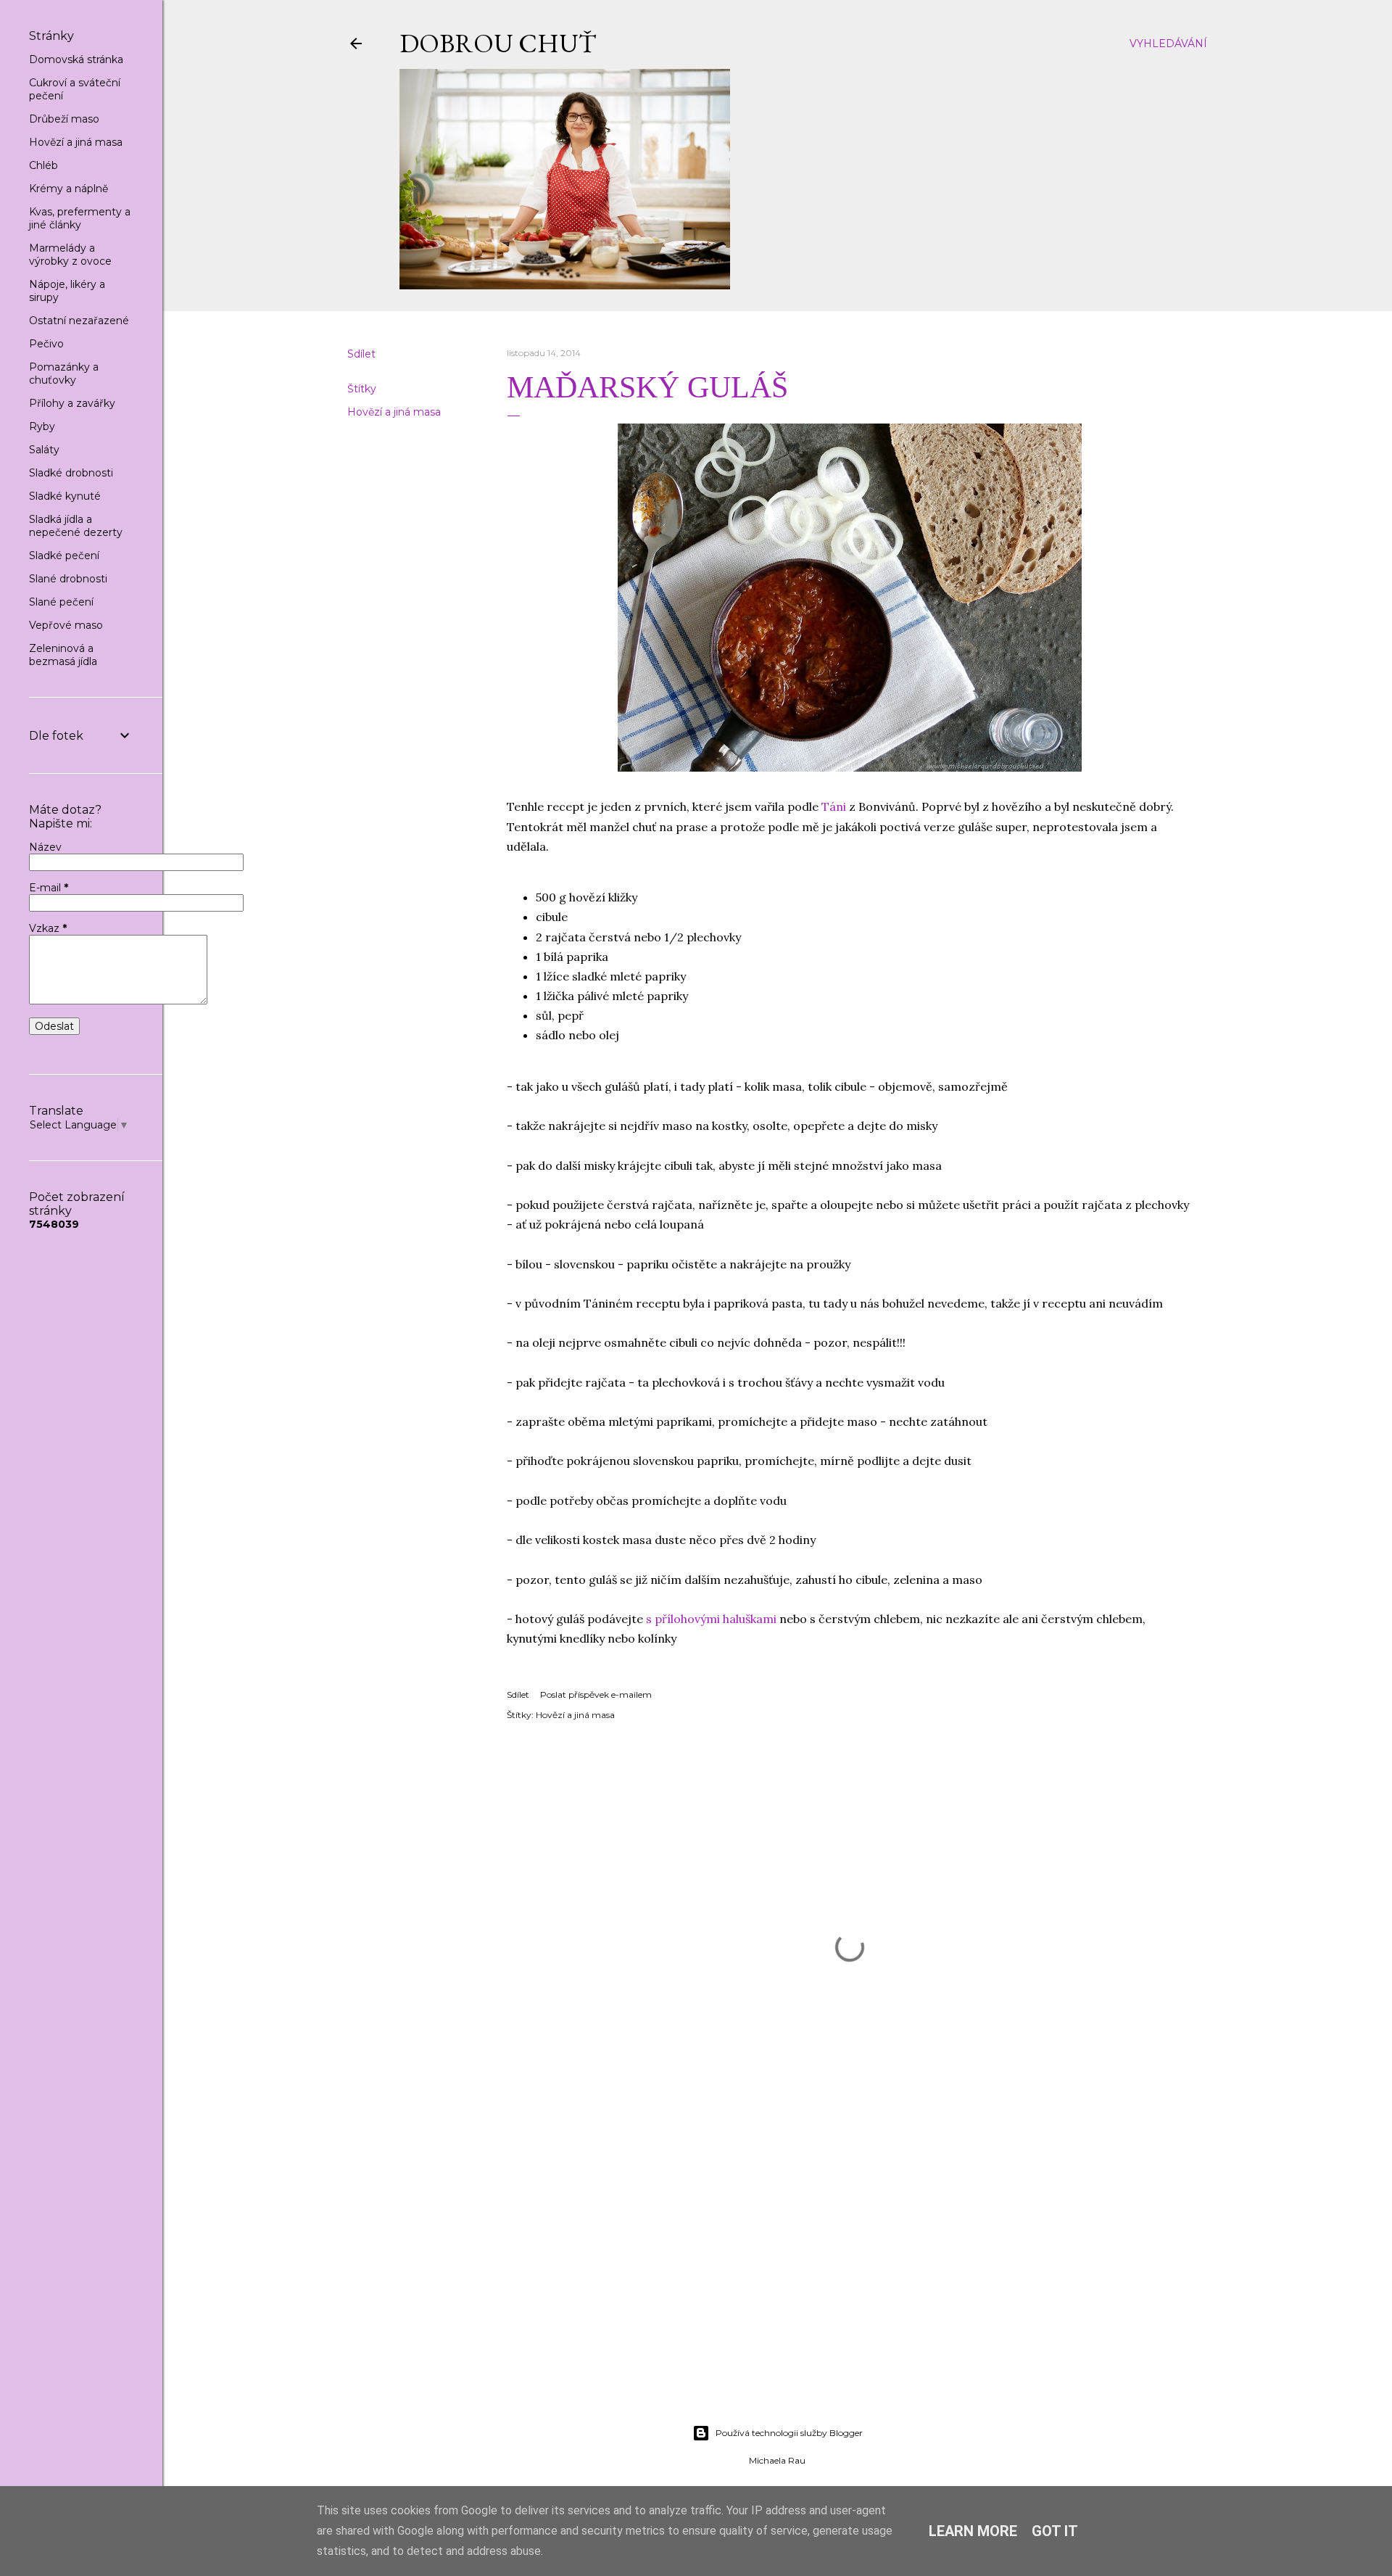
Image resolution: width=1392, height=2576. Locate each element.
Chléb (43, 165)
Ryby (42, 426)
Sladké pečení (64, 556)
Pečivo (46, 344)
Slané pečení (61, 602)
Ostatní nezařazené (79, 321)
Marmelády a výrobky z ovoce (70, 255)
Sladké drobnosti (71, 473)
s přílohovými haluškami (711, 1619)
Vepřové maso (66, 625)
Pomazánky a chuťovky (64, 373)
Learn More (973, 2531)
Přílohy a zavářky (72, 403)
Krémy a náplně (69, 189)
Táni (834, 806)
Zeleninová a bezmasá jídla (63, 655)
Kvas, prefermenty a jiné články (80, 218)
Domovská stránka (76, 59)
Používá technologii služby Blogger (789, 2433)
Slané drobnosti (68, 579)
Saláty (44, 450)
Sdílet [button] (361, 354)
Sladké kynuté (65, 496)
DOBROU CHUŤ (498, 43)
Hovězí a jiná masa (394, 412)
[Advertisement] (777, 2287)
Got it (1055, 2531)
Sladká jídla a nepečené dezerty (76, 526)
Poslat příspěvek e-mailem (596, 1694)
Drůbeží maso (64, 119)
